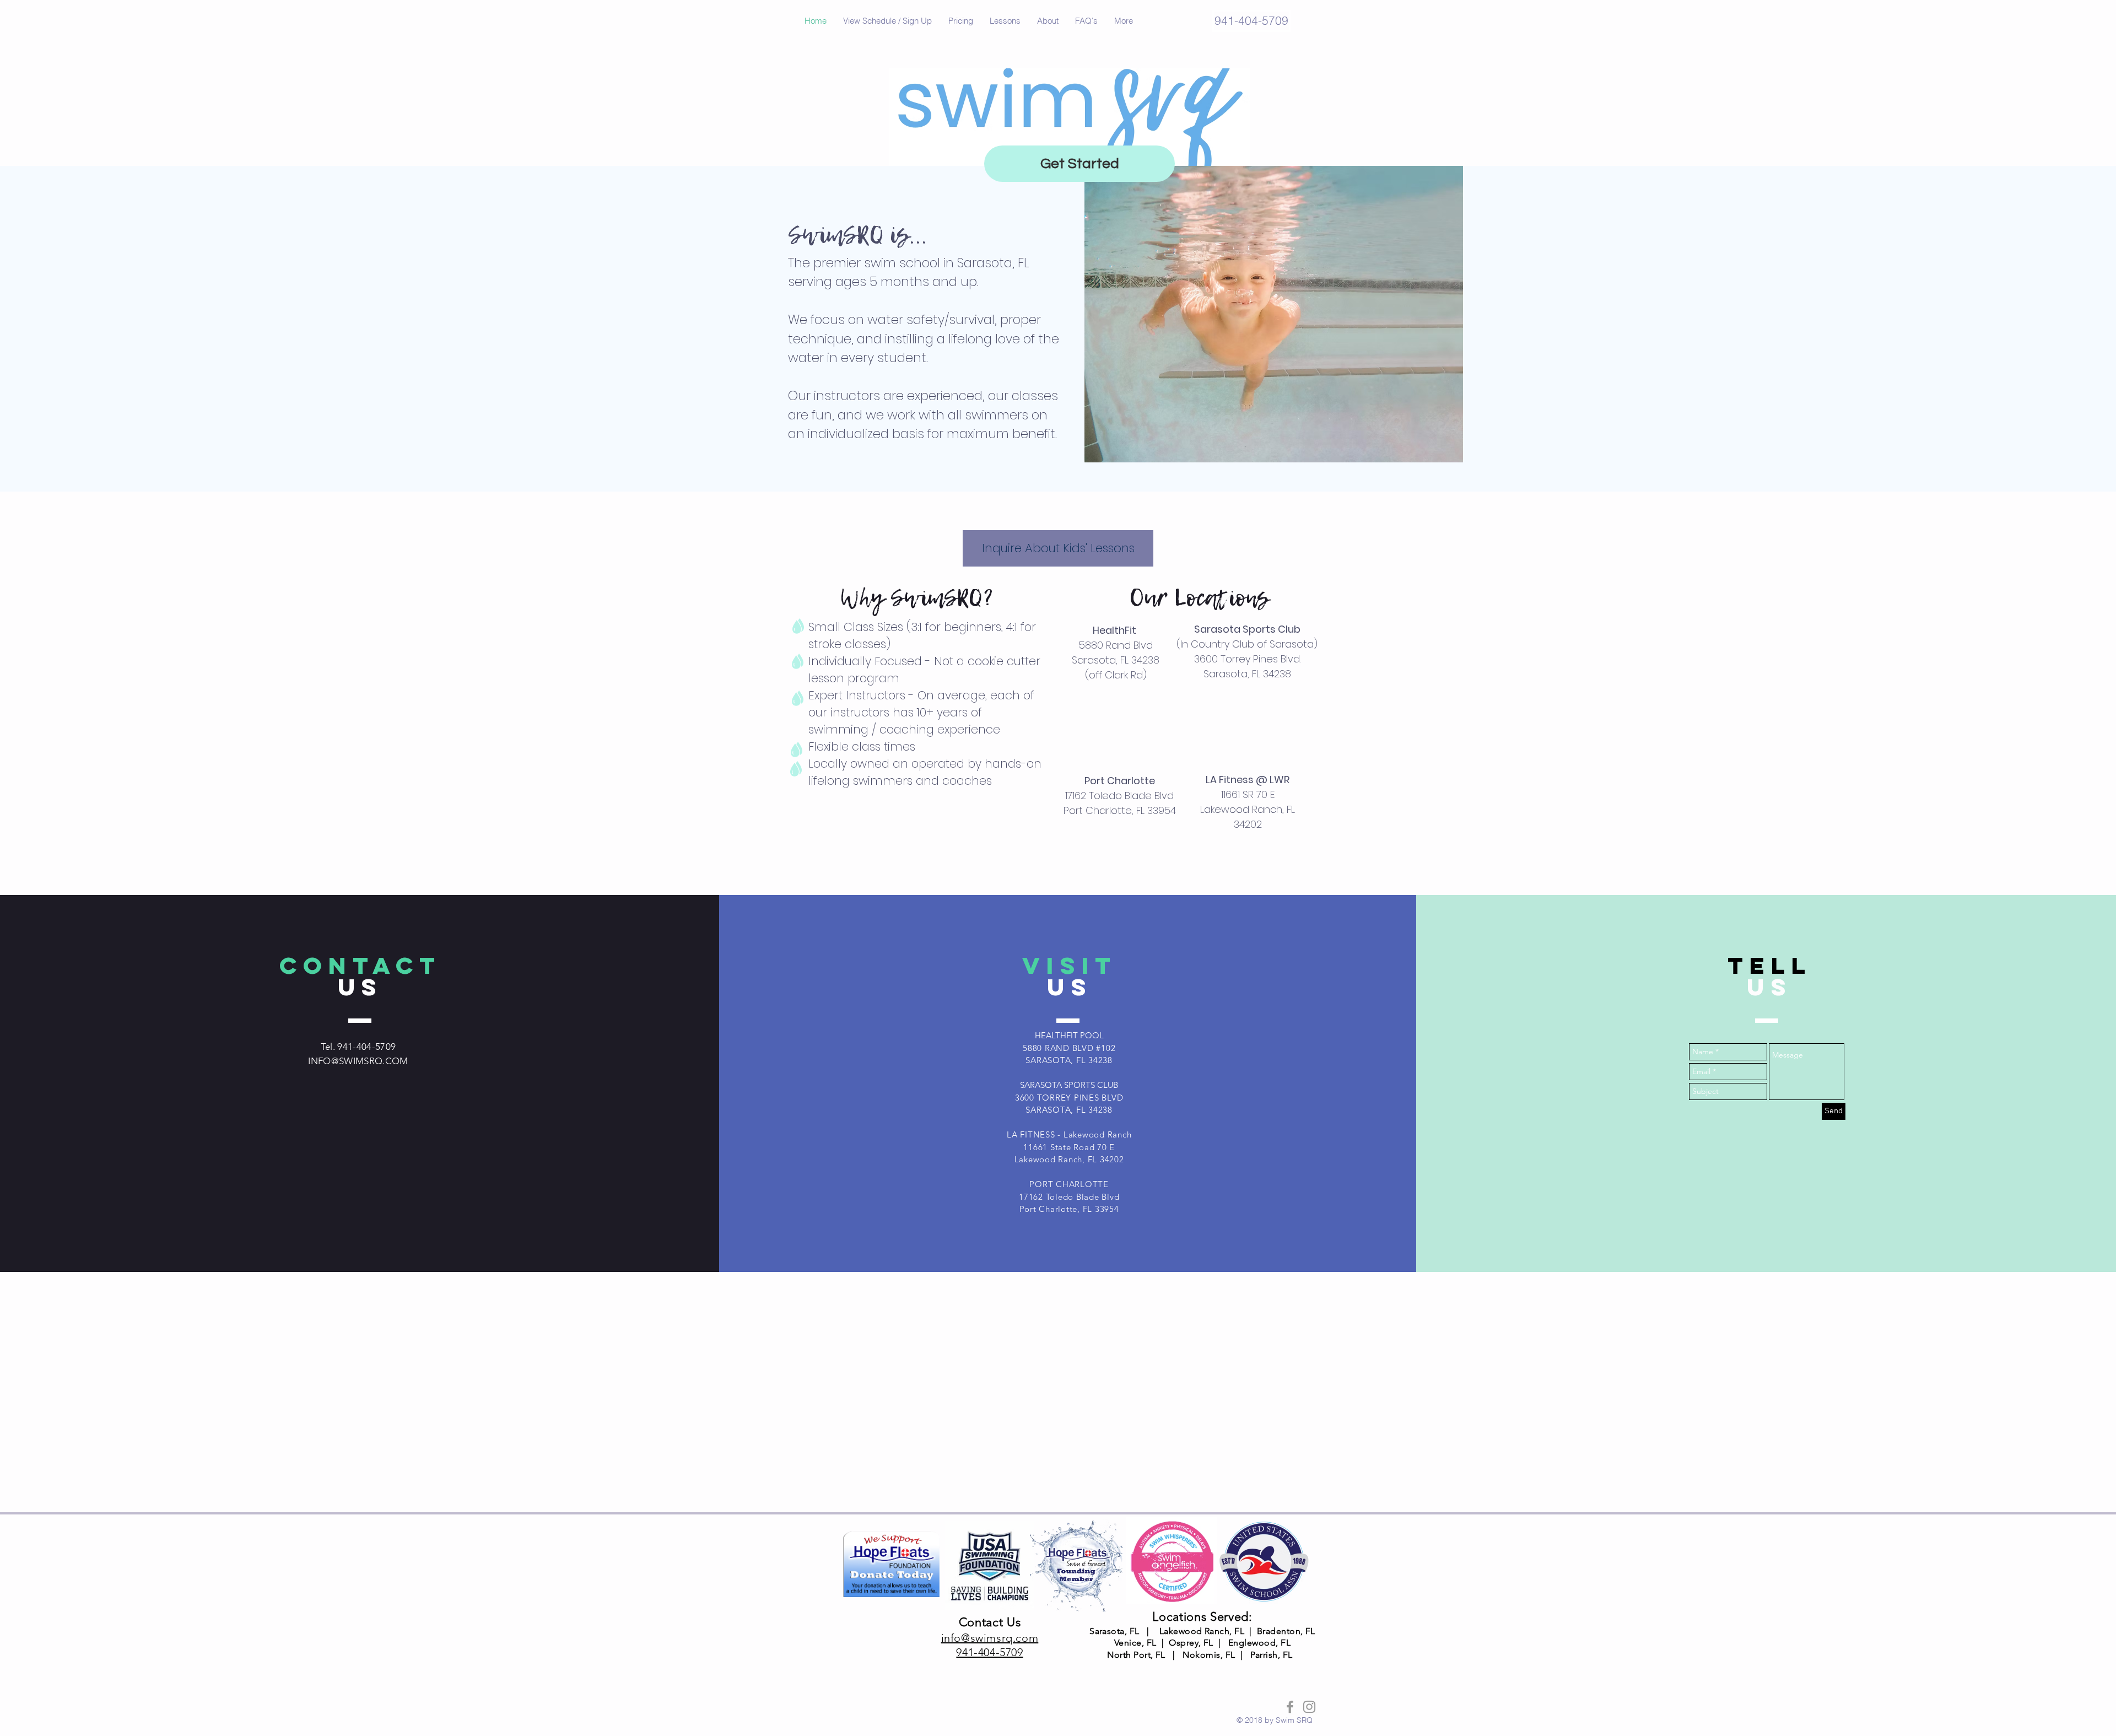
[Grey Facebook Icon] (1290, 1707)
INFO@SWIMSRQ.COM (358, 1061)
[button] (887, 21)
